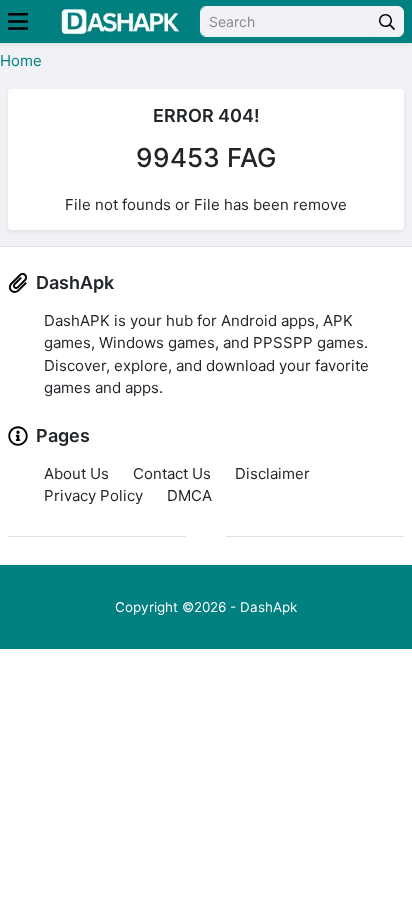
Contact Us (172, 473)
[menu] (18, 21)
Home (21, 60)
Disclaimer (272, 473)
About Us (76, 473)
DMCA (189, 495)
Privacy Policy (93, 495)
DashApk (268, 607)
